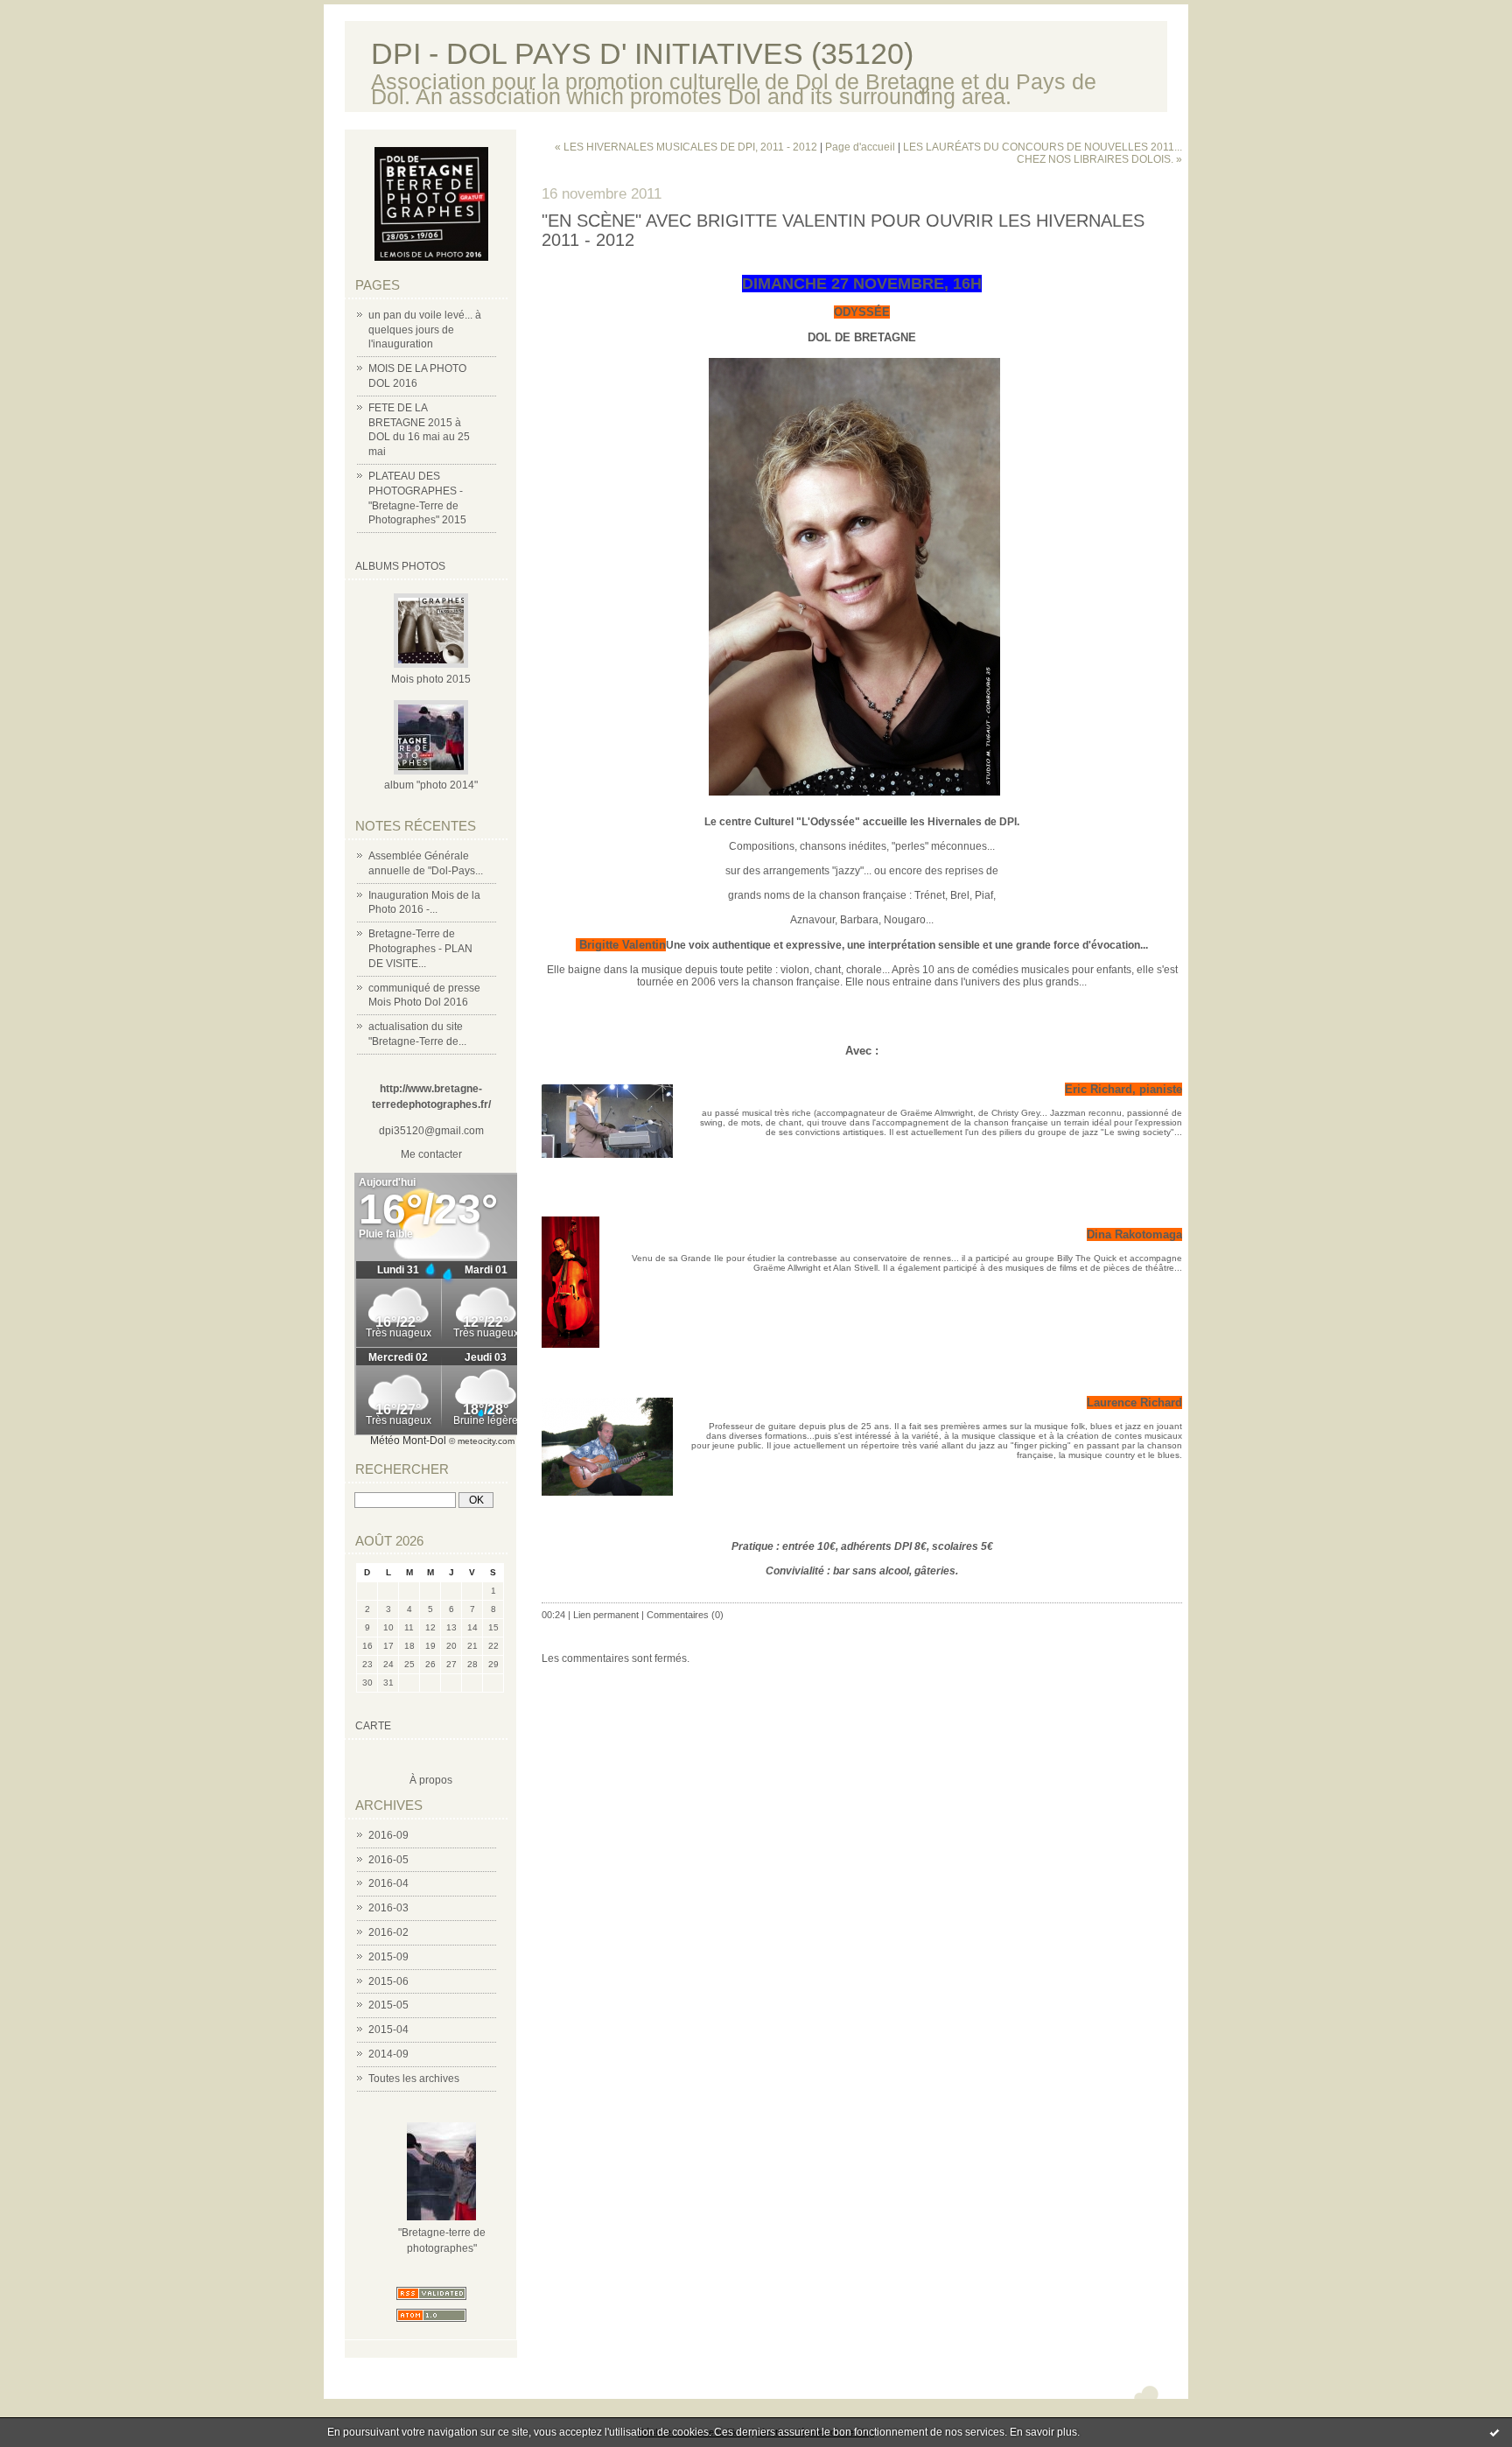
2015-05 (388, 2005)
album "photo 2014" (431, 785)
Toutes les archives (414, 2079)
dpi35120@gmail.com (431, 1131)
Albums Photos (400, 566)
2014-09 (388, 2054)
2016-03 (388, 1908)
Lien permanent (606, 1615)
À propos (431, 1780)
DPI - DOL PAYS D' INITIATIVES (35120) (642, 54)
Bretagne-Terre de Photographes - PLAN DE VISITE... (420, 949)
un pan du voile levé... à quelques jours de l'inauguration (425, 330)
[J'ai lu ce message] (1494, 2432)
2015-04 (388, 2030)
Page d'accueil (860, 147)
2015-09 (388, 1957)
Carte (373, 1726)
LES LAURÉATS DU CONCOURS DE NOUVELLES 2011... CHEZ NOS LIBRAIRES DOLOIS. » (1043, 153)
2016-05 (388, 1860)
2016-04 (388, 1883)
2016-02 (388, 1932)
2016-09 (388, 1835)
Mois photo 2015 (431, 679)
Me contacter (431, 1154)
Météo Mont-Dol (408, 1441)
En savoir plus (1043, 2432)
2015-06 (388, 1981)
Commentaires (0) (685, 1615)
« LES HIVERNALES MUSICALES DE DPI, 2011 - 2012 (686, 147)
